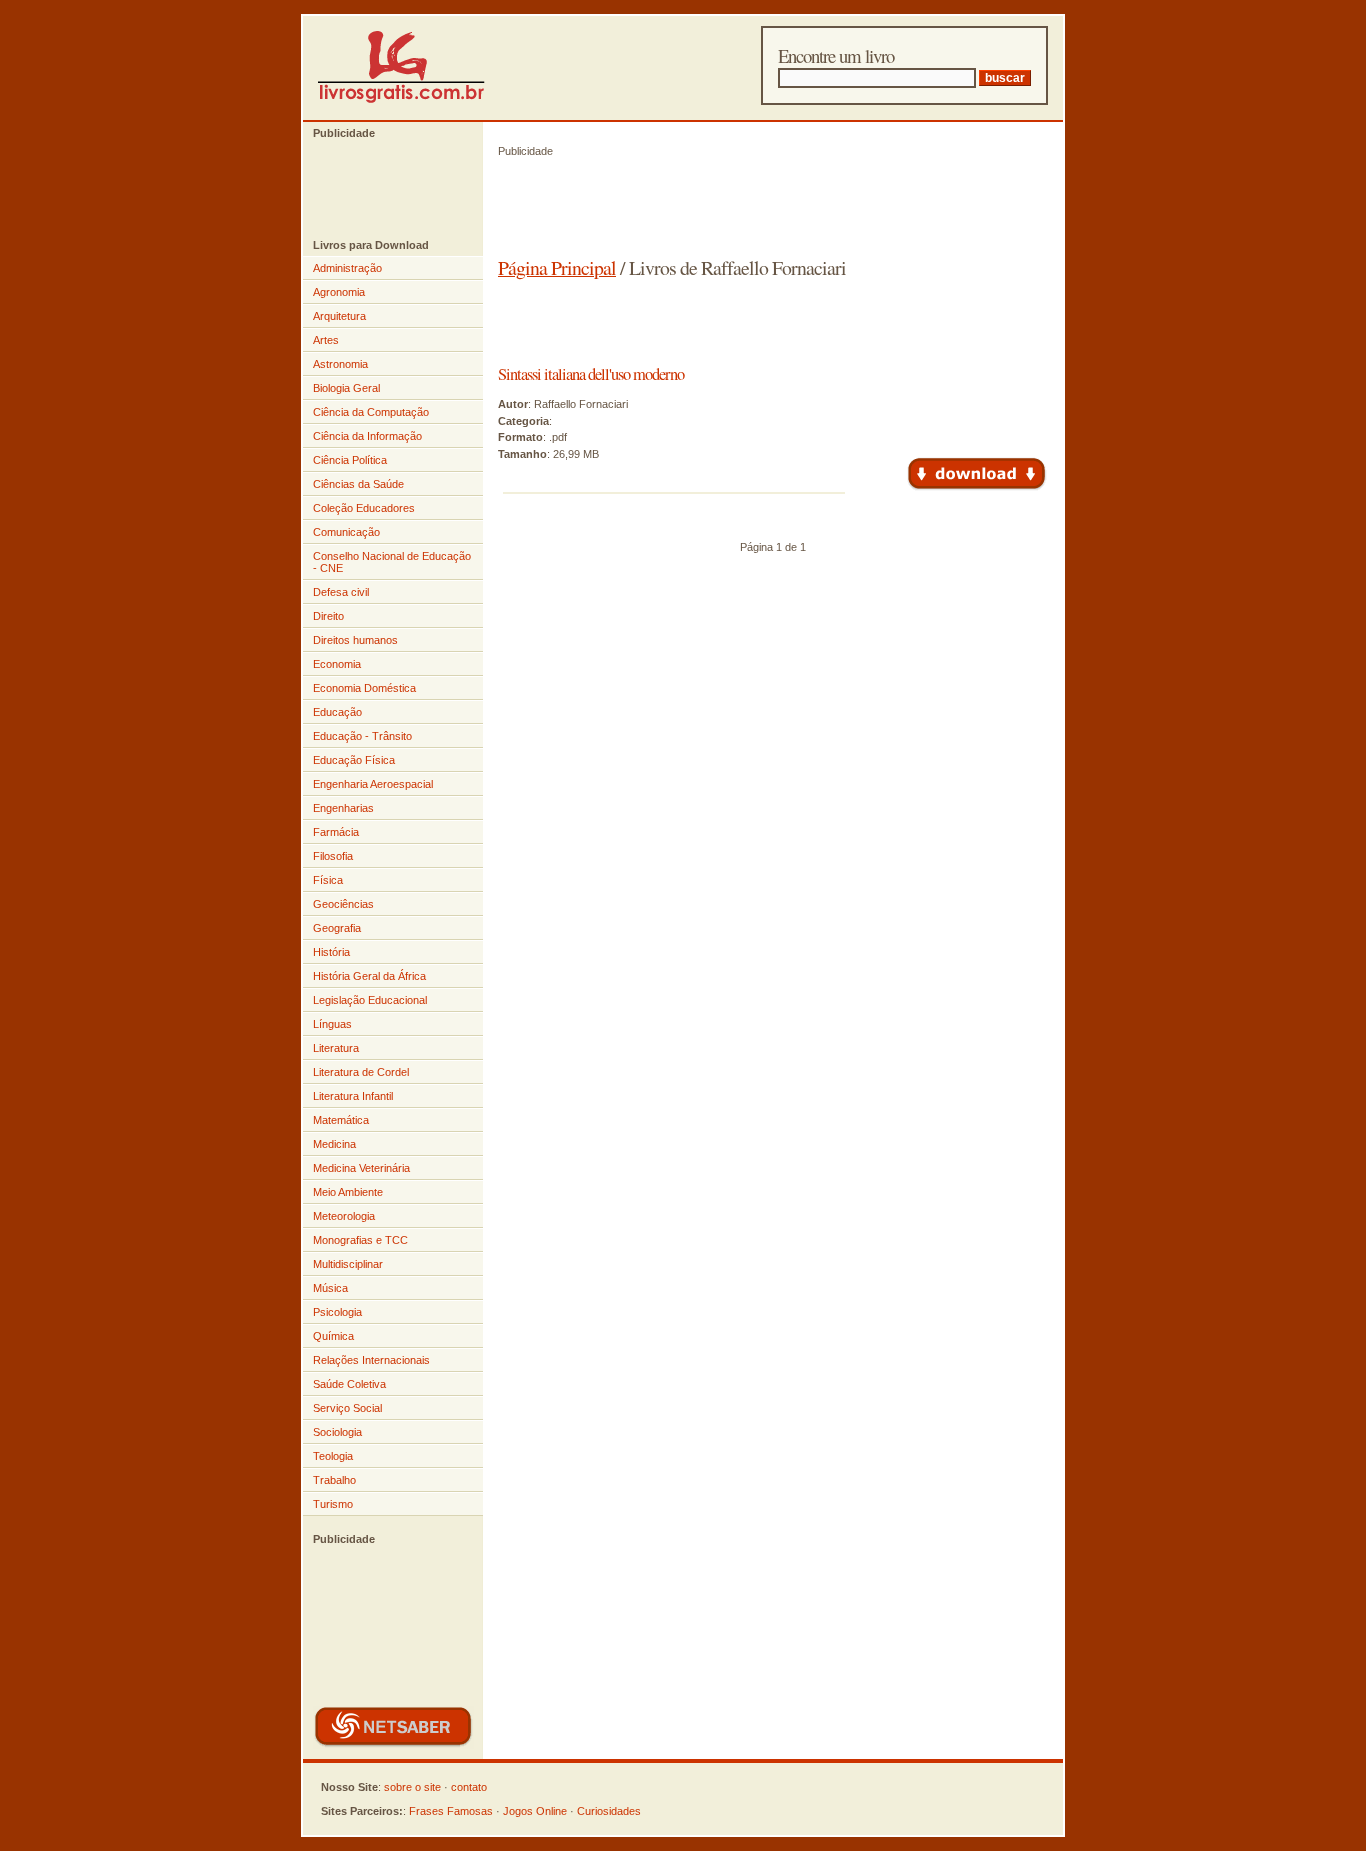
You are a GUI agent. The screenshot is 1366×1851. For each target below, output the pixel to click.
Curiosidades (609, 1811)
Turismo (333, 1504)
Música (330, 1288)
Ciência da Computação (371, 412)
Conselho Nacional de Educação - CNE (392, 562)
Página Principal (557, 267)
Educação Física (354, 760)
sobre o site (412, 1787)
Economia (337, 664)
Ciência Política (350, 460)
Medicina (334, 1144)
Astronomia (340, 364)
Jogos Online (535, 1811)
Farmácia (336, 832)
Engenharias (343, 808)
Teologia (333, 1456)
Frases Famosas (451, 1811)
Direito (328, 616)
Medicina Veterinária (361, 1168)
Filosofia (333, 856)
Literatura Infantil (353, 1096)
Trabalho (334, 1480)
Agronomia (339, 292)
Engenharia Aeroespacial (373, 784)
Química (333, 1336)
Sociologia (337, 1432)
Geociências (343, 904)
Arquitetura (339, 316)
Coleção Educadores (364, 508)
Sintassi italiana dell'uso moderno (591, 374)
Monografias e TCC (360, 1240)
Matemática (341, 1120)
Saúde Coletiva (349, 1384)
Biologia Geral (346, 388)
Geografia (337, 928)
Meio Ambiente (348, 1192)
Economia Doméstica (364, 688)
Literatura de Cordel (361, 1072)
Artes (326, 340)
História (331, 952)
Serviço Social (347, 1408)
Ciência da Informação (367, 436)
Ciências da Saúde (358, 484)
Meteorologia (344, 1216)
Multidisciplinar (348, 1264)
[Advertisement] (383, 189)
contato (469, 1787)
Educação (337, 712)
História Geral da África (369, 976)
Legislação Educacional (370, 1000)
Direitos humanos (355, 640)
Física (328, 880)
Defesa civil (341, 592)
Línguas (332, 1024)
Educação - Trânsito (362, 736)
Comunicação (346, 532)
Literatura (336, 1048)
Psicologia (337, 1312)
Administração (347, 268)
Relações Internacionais (371, 1360)
